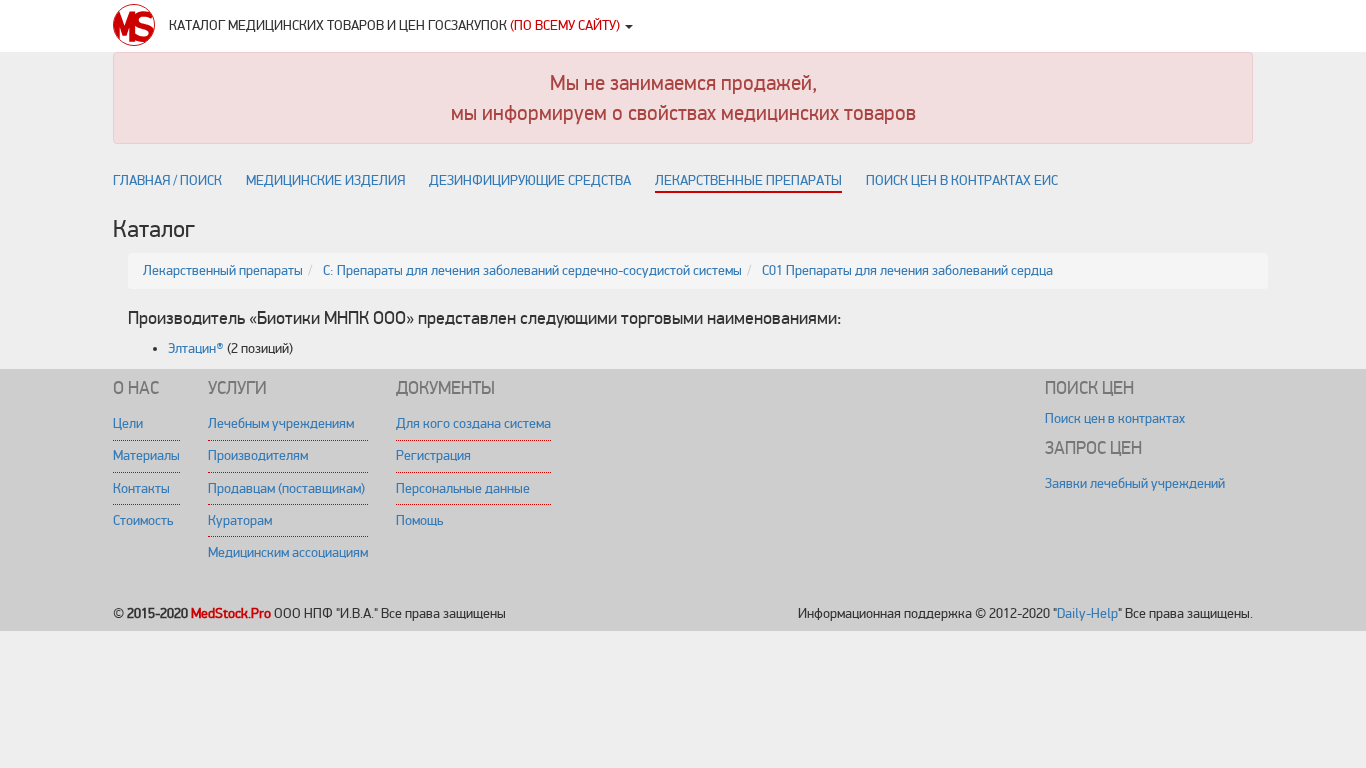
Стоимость (143, 520)
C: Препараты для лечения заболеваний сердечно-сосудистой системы (532, 270)
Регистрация (433, 455)
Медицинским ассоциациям (288, 552)
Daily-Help (1087, 613)
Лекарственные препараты (748, 180)
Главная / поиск (167, 180)
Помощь (419, 520)
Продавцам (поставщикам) (286, 488)
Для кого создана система (473, 423)
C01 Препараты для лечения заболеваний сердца (907, 270)
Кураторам (240, 520)
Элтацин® (196, 348)
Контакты (141, 488)
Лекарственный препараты (223, 270)
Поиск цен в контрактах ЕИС (962, 180)
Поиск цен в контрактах (1115, 418)
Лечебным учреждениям (281, 423)
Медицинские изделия (325, 180)
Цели (128, 423)
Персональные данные (463, 488)
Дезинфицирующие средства (530, 180)
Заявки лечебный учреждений (1135, 483)
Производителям (258, 455)
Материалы (146, 455)
